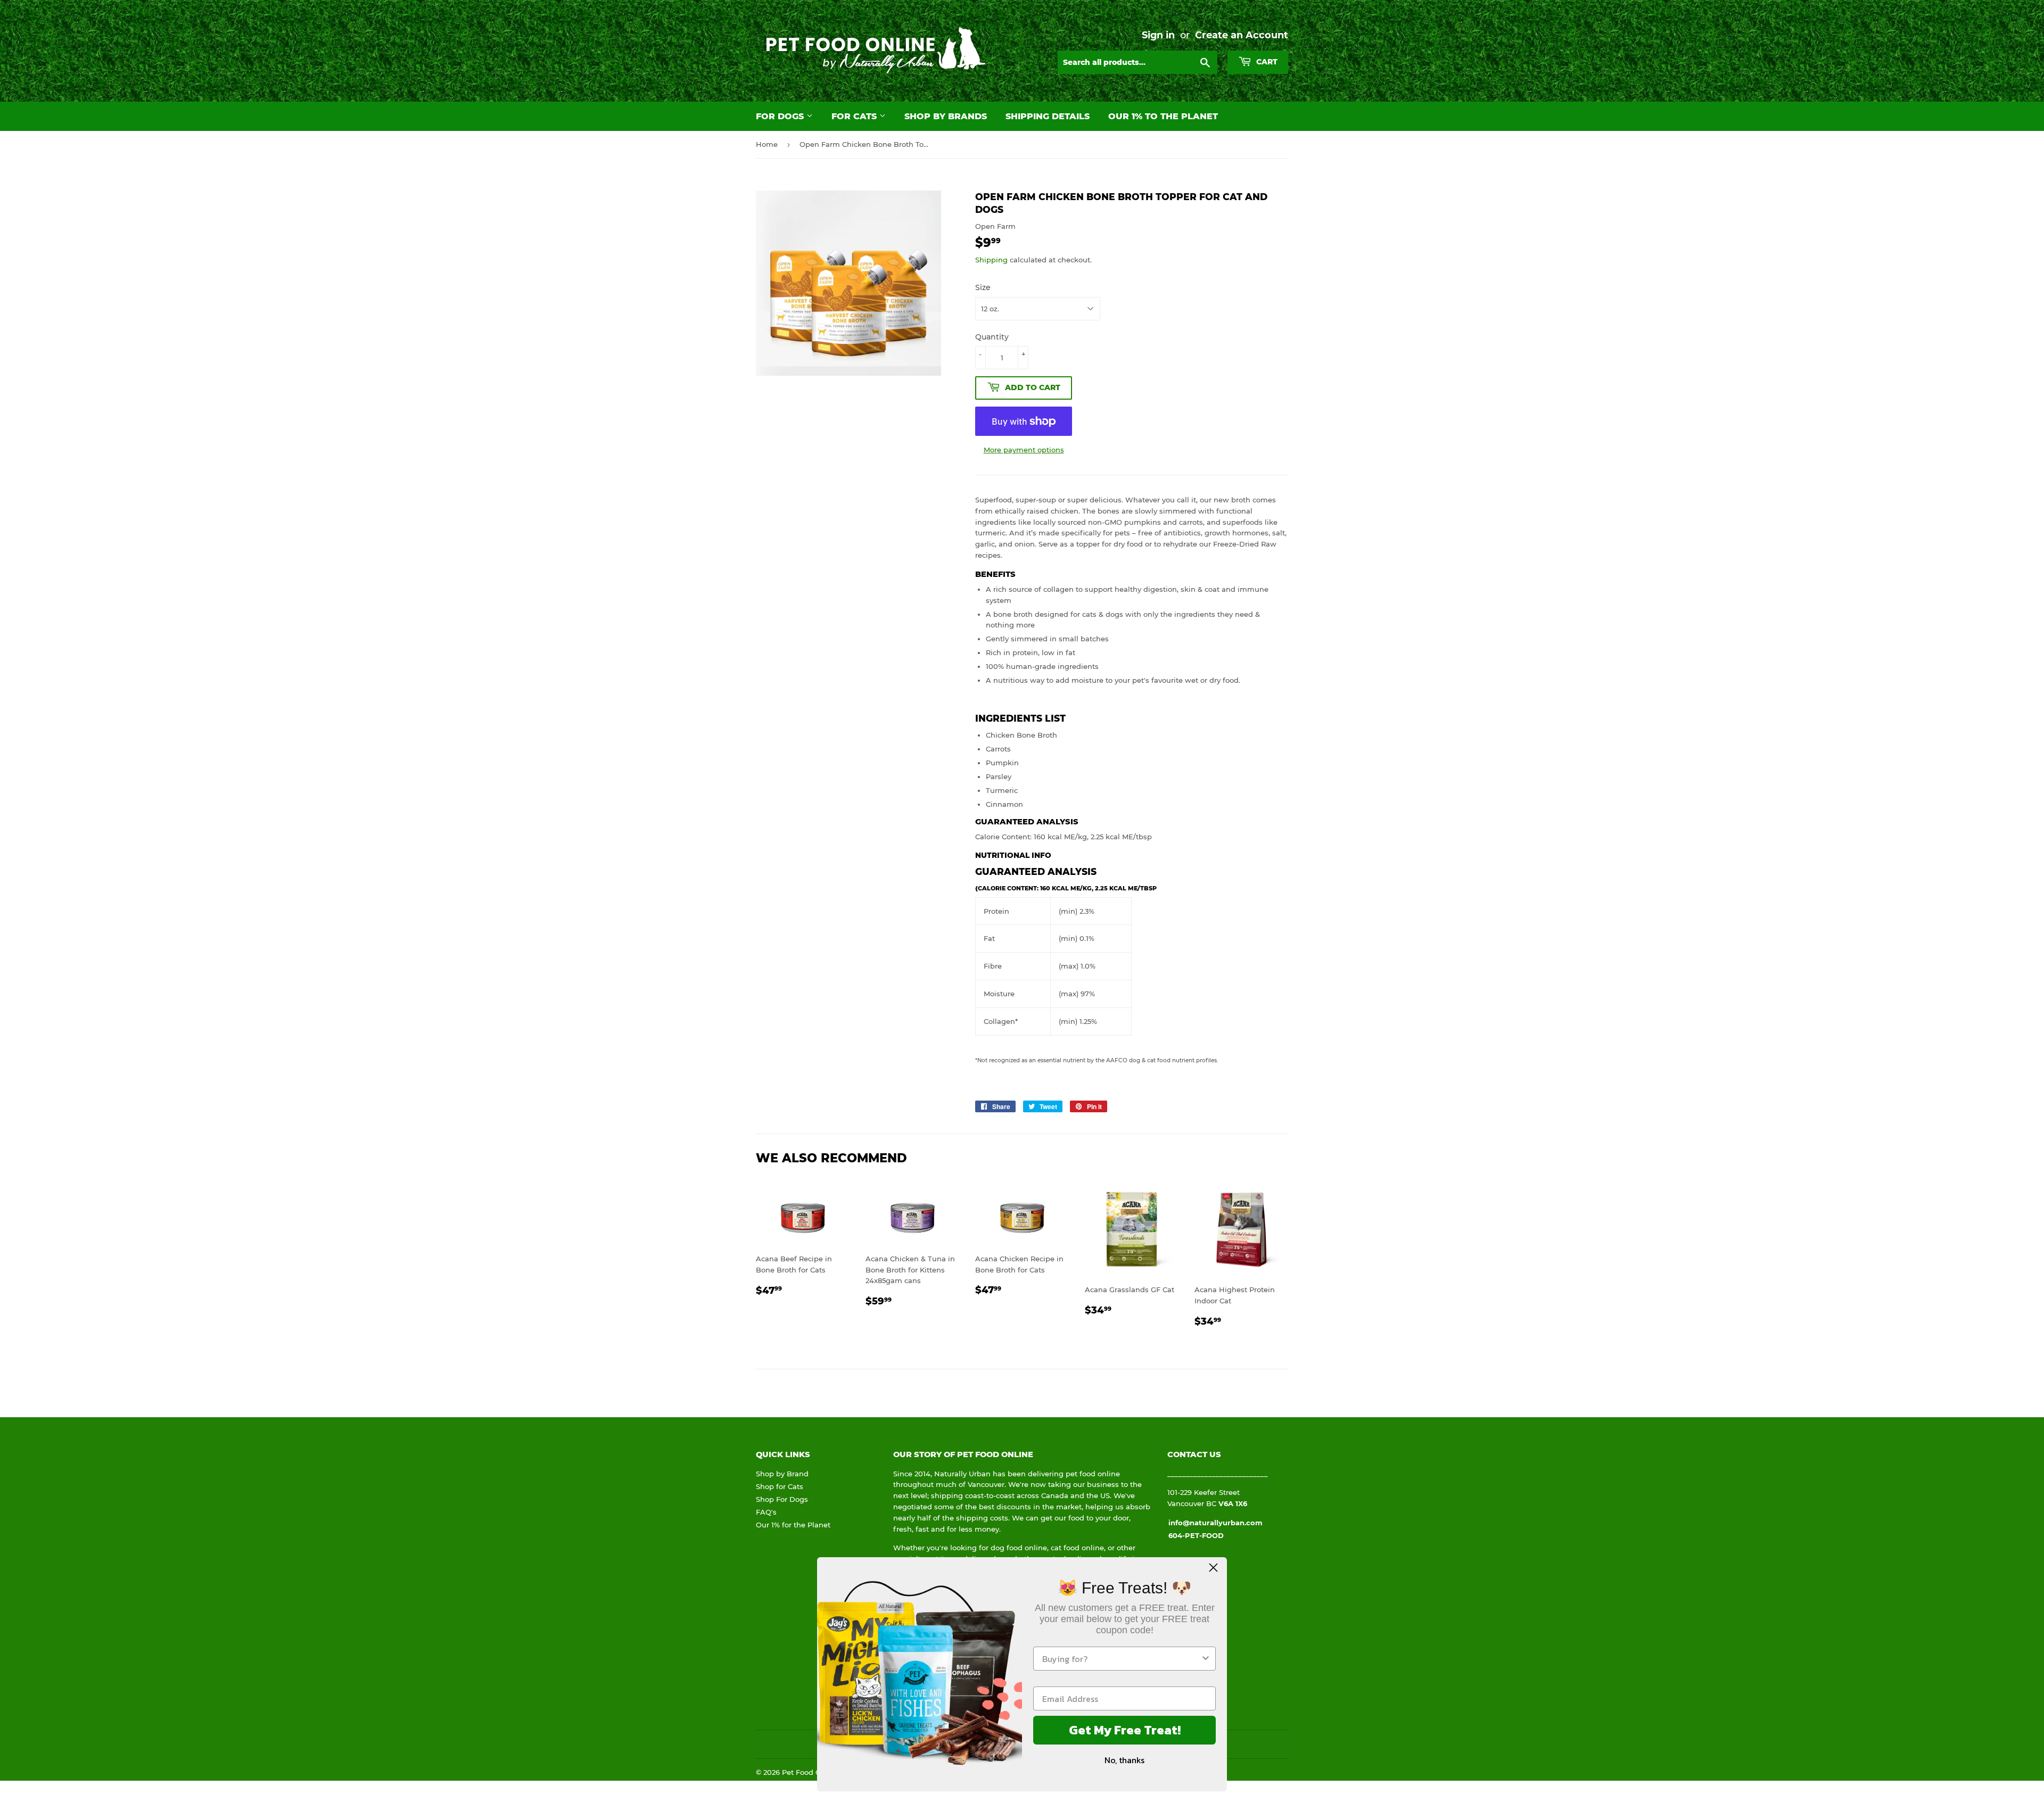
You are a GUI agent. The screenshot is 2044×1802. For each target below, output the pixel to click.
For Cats (855, 116)
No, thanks (1124, 1760)
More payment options (1024, 450)
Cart (1266, 62)
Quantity (992, 337)
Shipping (991, 260)
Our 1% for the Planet (793, 1525)
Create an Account (1242, 35)
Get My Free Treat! (1125, 1730)
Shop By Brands (946, 116)
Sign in (1158, 35)
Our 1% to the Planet (1163, 116)
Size (983, 287)
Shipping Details (1048, 116)
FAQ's (766, 1512)
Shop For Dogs (782, 1499)
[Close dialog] (1213, 1568)
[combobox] (1121, 1659)
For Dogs (781, 116)
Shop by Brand (782, 1474)
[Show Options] (1206, 1659)
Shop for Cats (780, 1486)
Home (767, 144)
